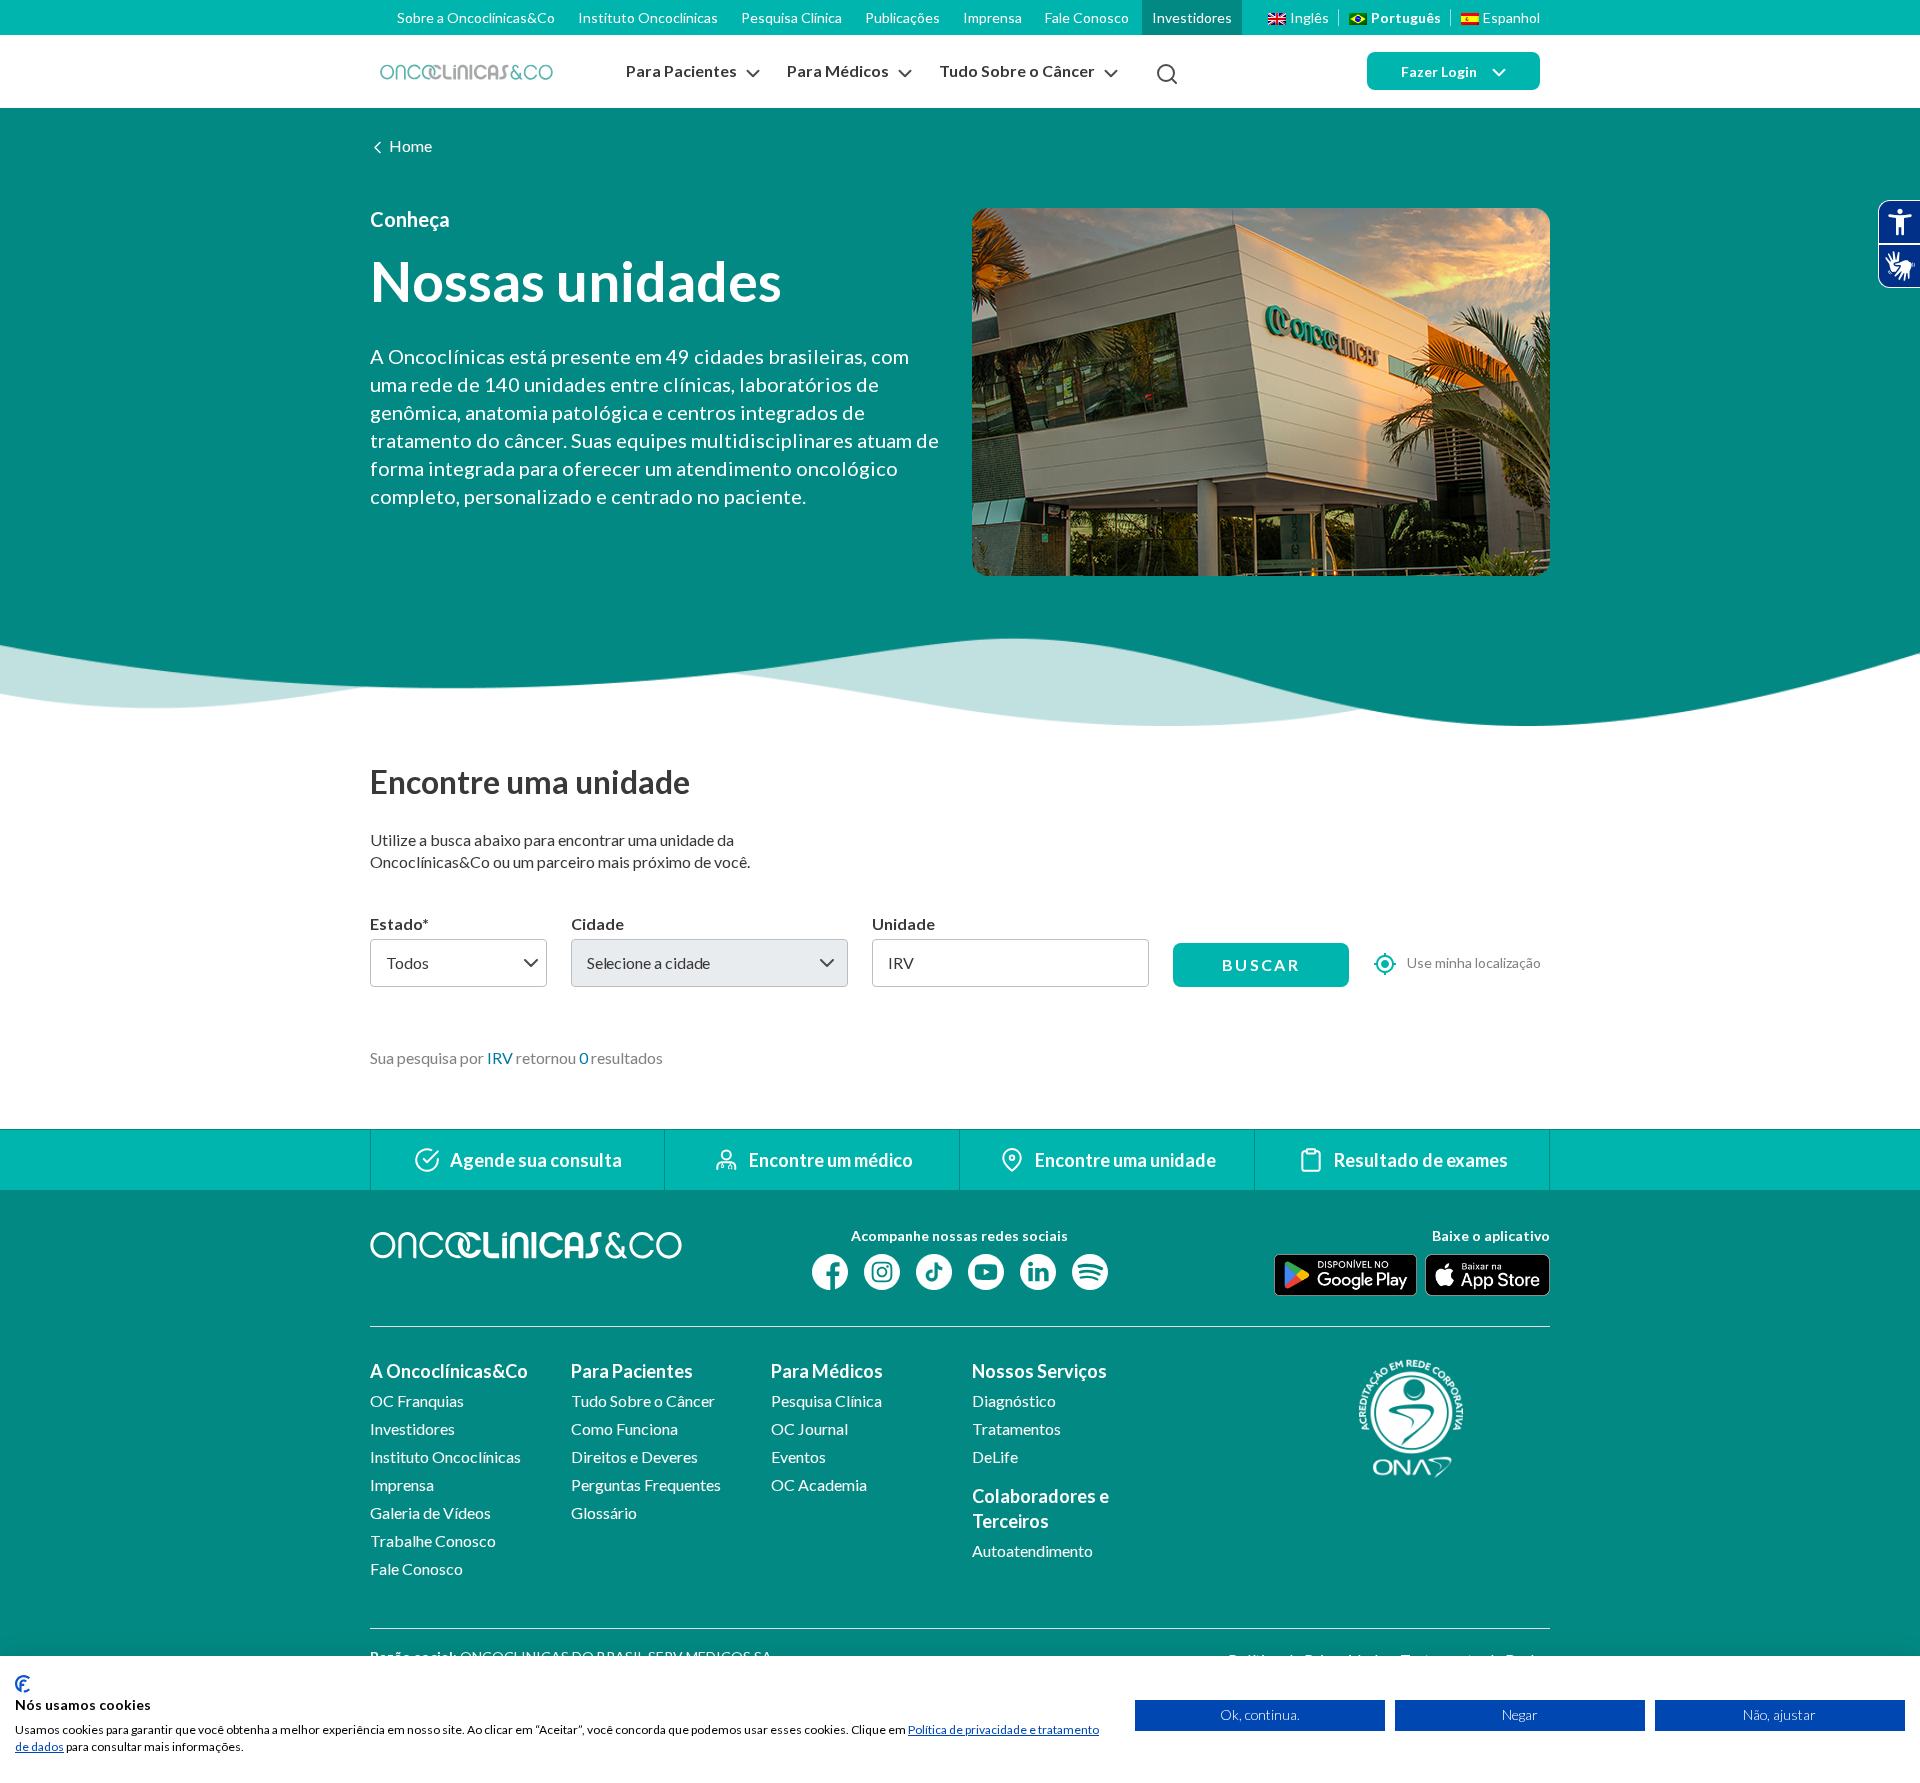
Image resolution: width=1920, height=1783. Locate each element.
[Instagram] (882, 1270)
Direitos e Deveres (634, 1456)
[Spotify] (1090, 1270)
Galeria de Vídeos (430, 1512)
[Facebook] (830, 1270)
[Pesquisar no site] (1167, 74)
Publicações (902, 17)
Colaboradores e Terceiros (1040, 1508)
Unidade (903, 923)
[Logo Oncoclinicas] (466, 71)
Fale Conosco (1087, 17)
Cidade (597, 923)
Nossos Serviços (1039, 1371)
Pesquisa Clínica (791, 17)
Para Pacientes (632, 1371)
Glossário (604, 1512)
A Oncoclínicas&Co (449, 1371)
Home (410, 145)
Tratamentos (1016, 1428)
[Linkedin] (1038, 1270)
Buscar (1261, 964)
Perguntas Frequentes (646, 1484)
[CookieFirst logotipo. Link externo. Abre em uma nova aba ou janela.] (22, 1684)
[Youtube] (986, 1270)
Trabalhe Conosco (433, 1540)
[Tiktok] (934, 1270)
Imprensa (992, 17)
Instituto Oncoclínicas (648, 17)
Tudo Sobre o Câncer (643, 1400)
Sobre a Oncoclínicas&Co (476, 17)
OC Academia (819, 1484)
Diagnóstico (1014, 1400)
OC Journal (809, 1428)
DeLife (995, 1456)
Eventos (798, 1456)
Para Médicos (827, 1371)
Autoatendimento (1032, 1550)
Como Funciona (624, 1428)
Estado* (399, 923)
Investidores (1192, 17)
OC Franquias (417, 1400)
